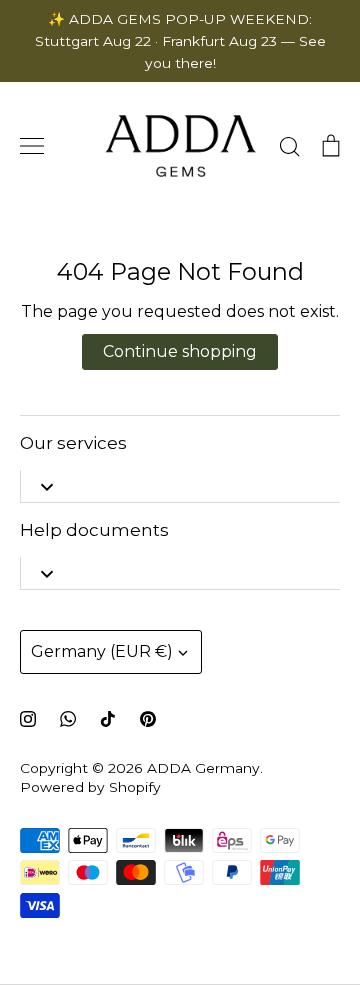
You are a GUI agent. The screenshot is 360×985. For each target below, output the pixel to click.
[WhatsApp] (68, 719)
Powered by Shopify (90, 787)
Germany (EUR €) (102, 651)
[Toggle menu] (32, 146)
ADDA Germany (203, 768)
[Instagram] (28, 719)
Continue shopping (180, 351)
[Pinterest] (148, 719)
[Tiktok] (108, 719)
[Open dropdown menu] (46, 486)
